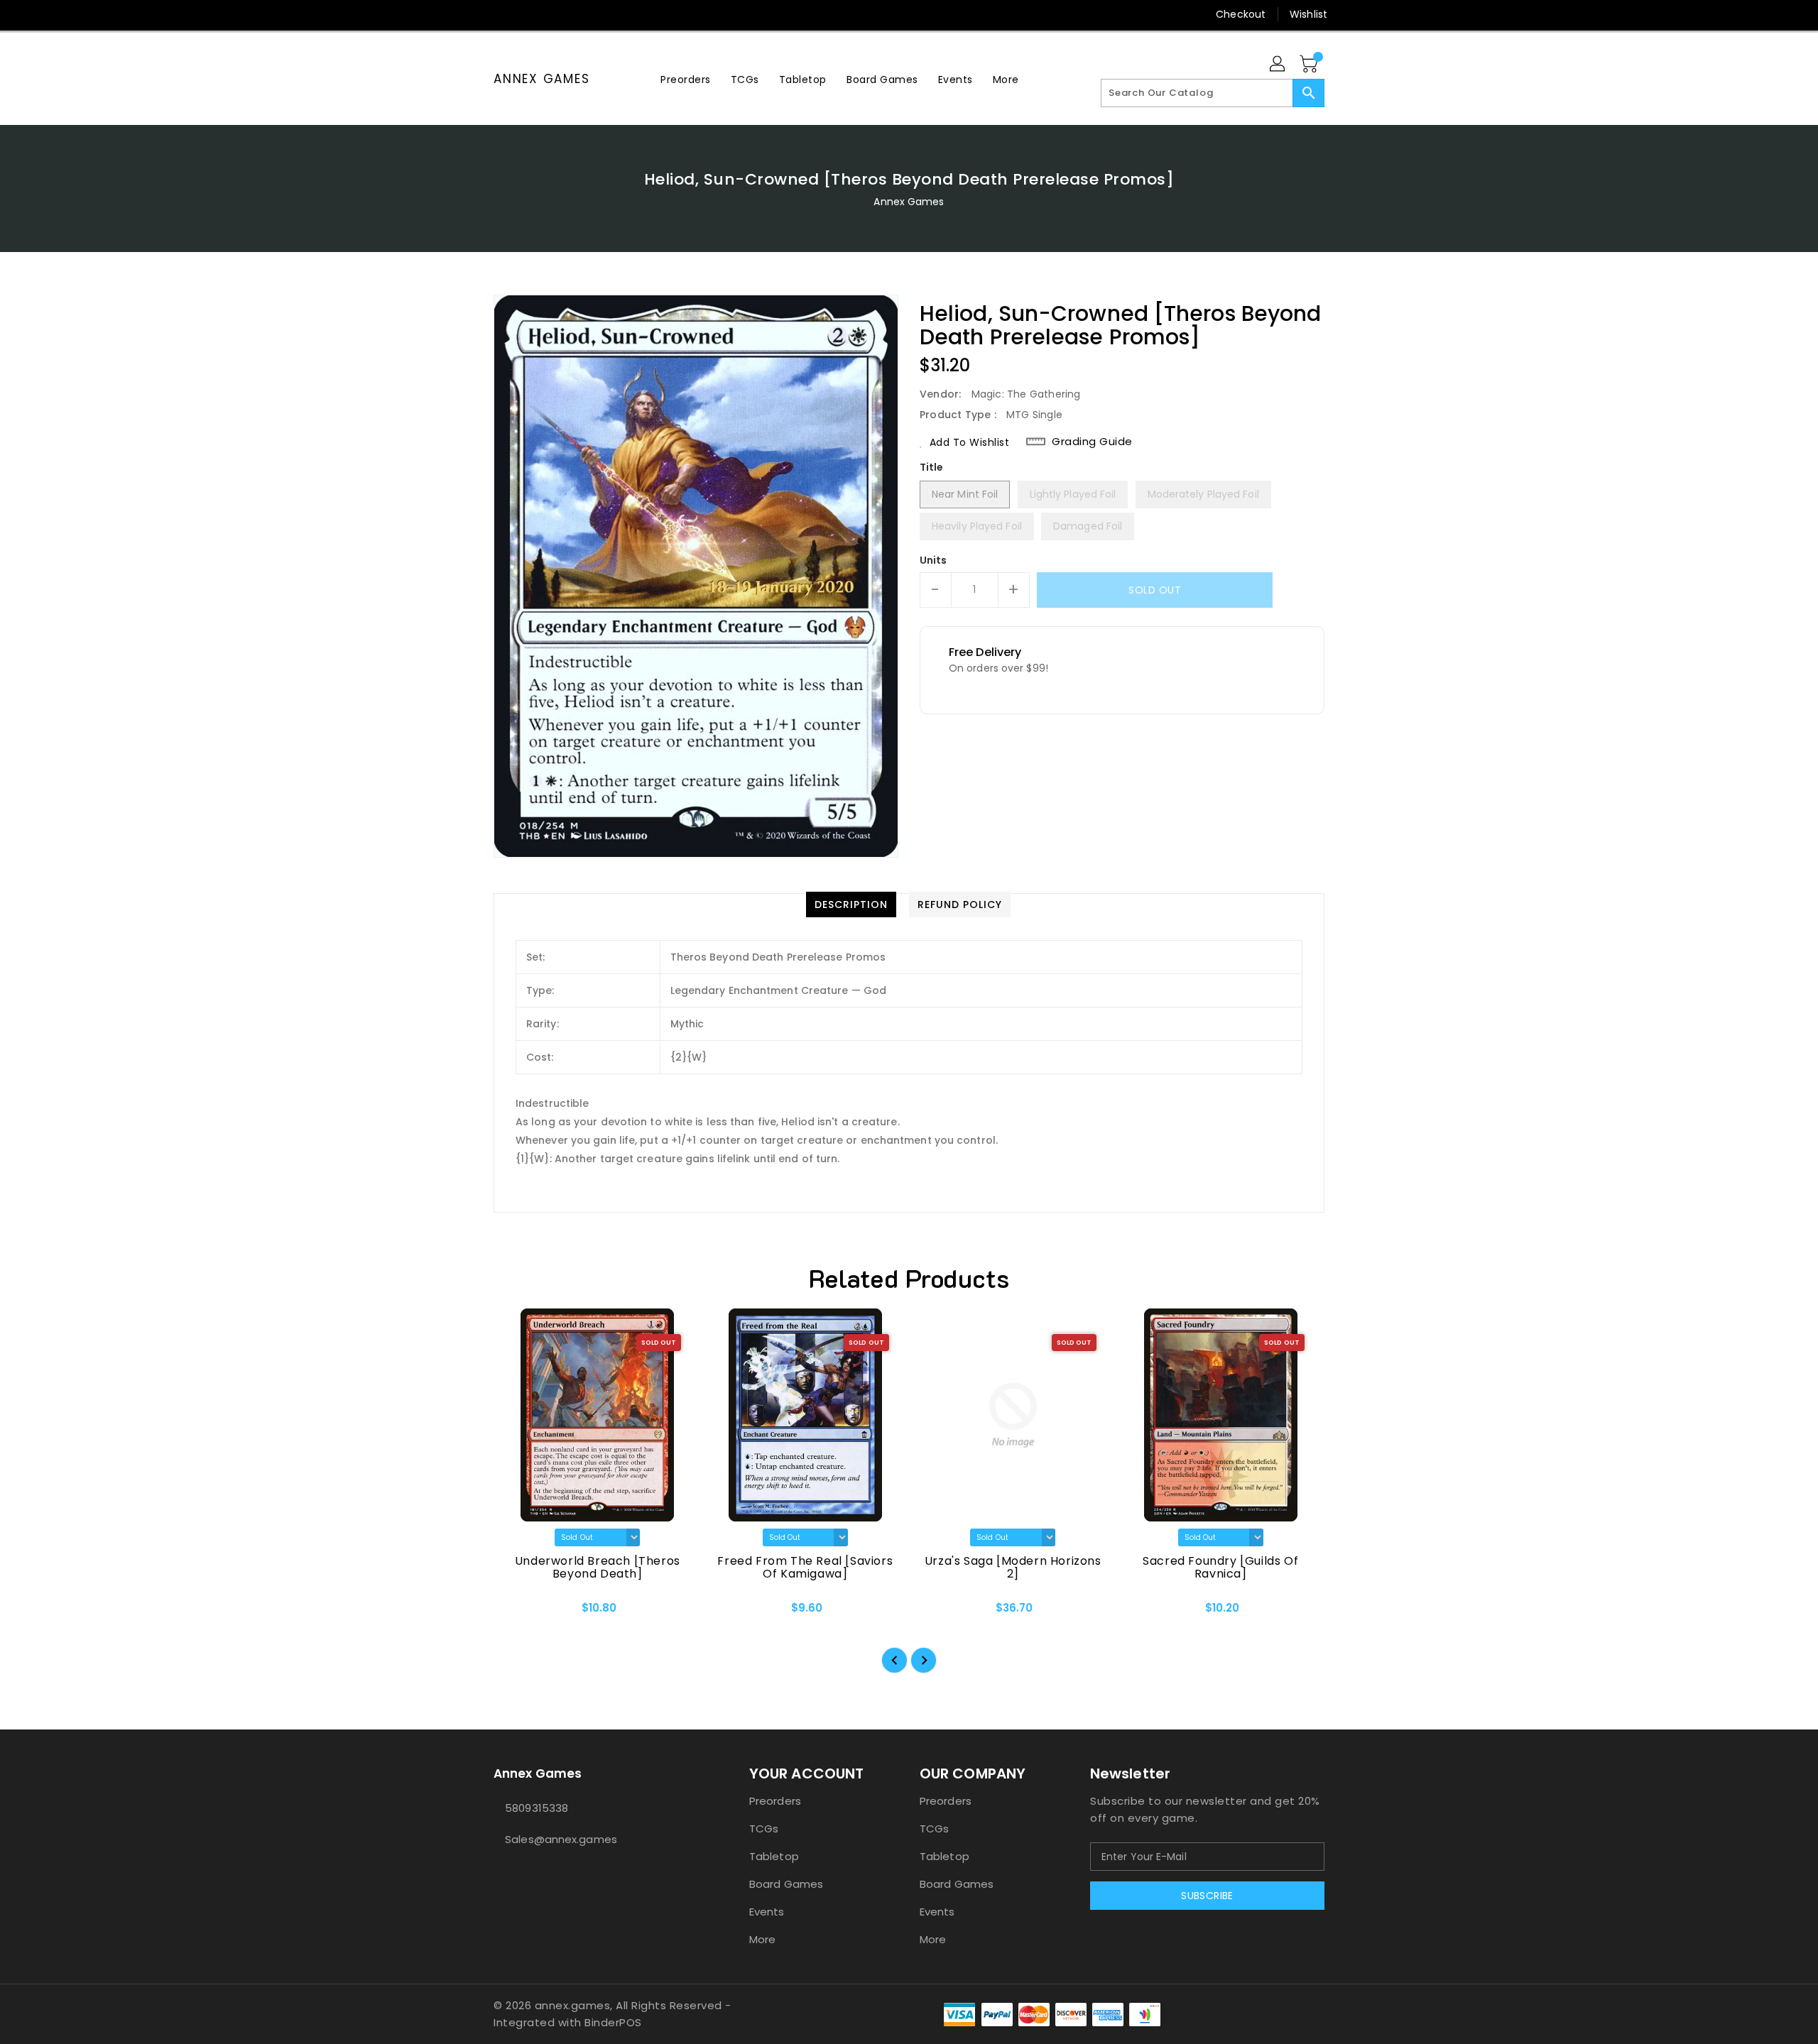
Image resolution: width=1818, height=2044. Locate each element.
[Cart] (1310, 65)
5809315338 (537, 1808)
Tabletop (774, 1856)
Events (767, 1912)
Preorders (775, 1801)
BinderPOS (613, 2022)
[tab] (851, 905)
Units (934, 560)
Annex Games (541, 79)
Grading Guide (1092, 442)
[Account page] (1278, 65)
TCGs (764, 1829)
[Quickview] (516, 1612)
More (762, 1939)
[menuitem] (686, 79)
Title (932, 467)
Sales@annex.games (561, 1839)
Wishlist (1308, 14)
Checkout (1241, 14)
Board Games (786, 1884)
